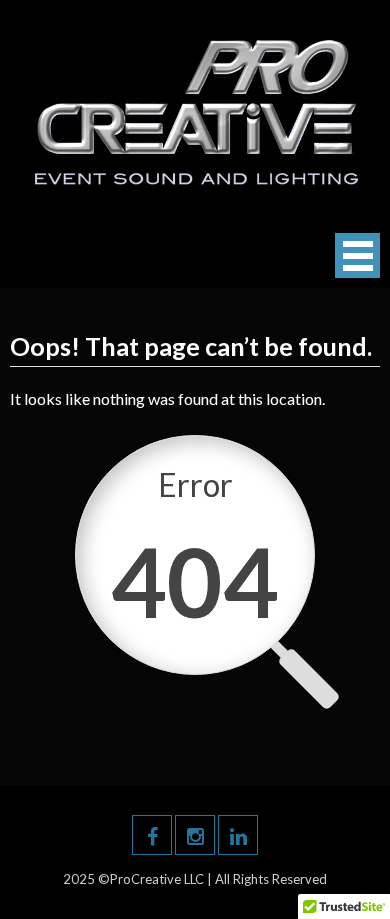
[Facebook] (152, 835)
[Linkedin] (238, 835)
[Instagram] (195, 835)
